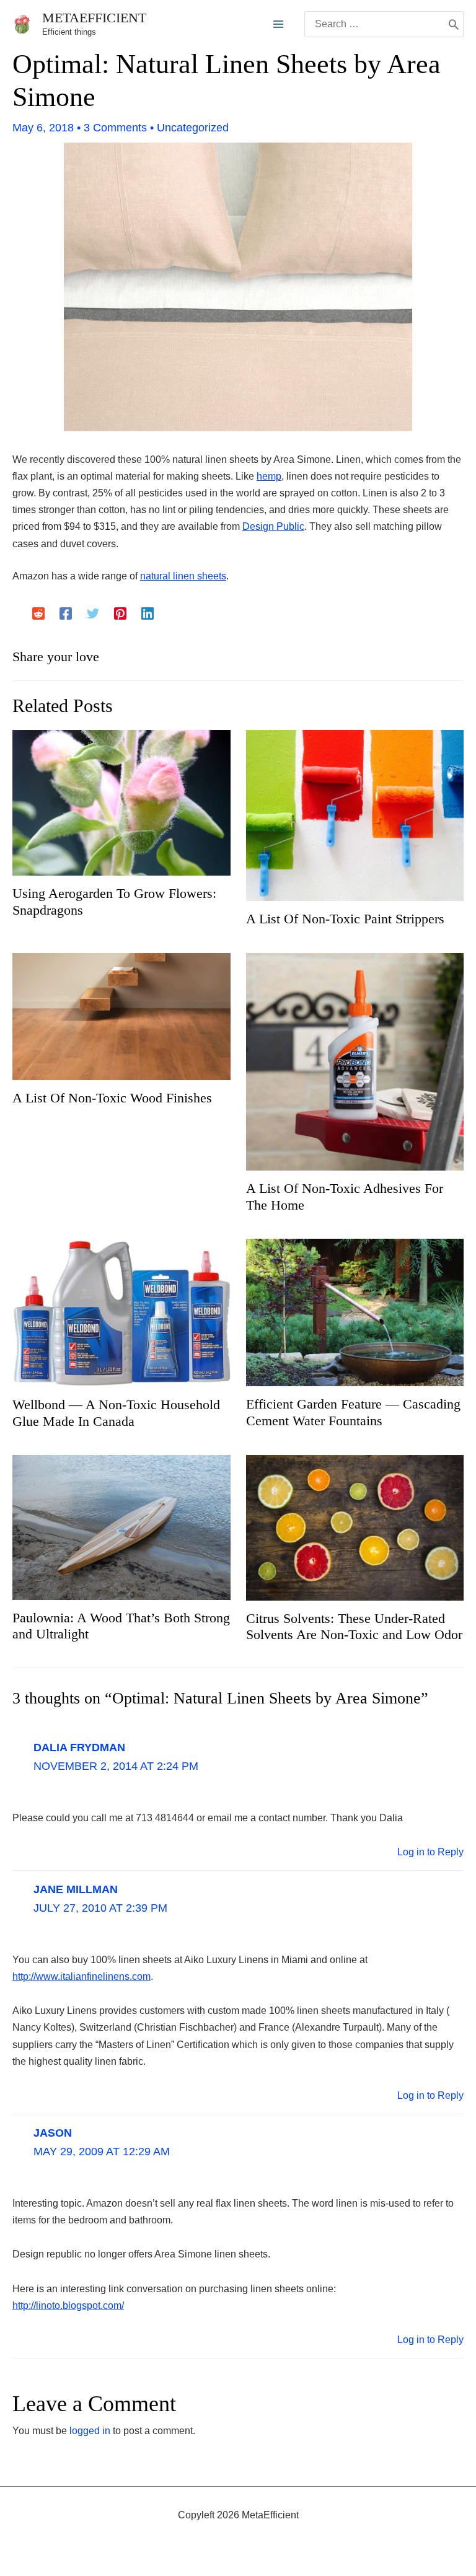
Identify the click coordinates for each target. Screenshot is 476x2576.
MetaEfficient (94, 18)
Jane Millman (76, 1889)
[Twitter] (93, 613)
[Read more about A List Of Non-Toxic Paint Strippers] (355, 815)
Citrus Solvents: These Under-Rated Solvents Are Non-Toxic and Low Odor (354, 1626)
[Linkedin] (148, 613)
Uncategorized (193, 128)
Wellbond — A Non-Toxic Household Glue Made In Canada (116, 1413)
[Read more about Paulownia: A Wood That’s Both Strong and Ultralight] (121, 1527)
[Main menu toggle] (278, 24)
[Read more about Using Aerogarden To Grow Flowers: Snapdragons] (121, 802)
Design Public (273, 526)
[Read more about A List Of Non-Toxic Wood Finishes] (121, 1016)
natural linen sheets (183, 576)
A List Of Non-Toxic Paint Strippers (345, 919)
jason (53, 2133)
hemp (269, 476)
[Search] (454, 24)
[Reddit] (38, 613)
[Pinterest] (120, 613)
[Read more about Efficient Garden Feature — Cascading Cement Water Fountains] (355, 1312)
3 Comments (115, 128)
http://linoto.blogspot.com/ (68, 2306)
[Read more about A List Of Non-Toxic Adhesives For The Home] (355, 1061)
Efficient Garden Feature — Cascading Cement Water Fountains (353, 1412)
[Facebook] (66, 613)
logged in (90, 2431)
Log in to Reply (430, 1852)
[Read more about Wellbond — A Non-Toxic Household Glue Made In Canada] (121, 1312)
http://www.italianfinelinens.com (82, 1976)
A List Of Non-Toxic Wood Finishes (112, 1098)
